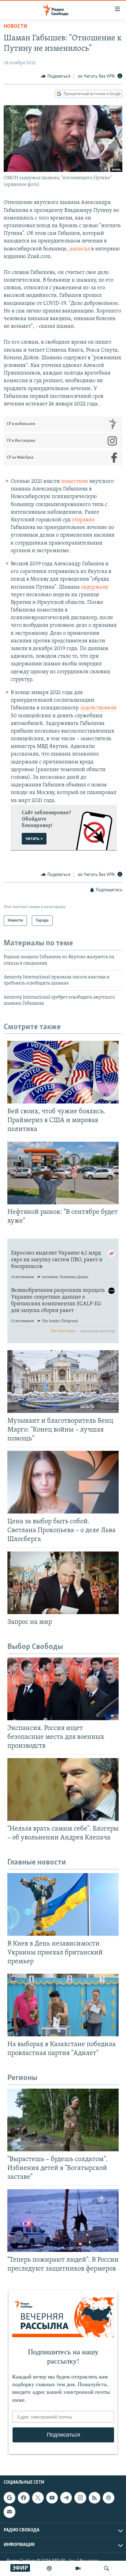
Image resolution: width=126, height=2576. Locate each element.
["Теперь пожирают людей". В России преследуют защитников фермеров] (63, 2221)
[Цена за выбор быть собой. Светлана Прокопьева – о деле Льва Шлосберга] (63, 1482)
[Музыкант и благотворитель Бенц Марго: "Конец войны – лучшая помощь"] (63, 1382)
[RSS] (94, 2498)
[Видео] (78, 2568)
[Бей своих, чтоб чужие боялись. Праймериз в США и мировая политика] (63, 1072)
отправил (83, 520)
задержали (95, 587)
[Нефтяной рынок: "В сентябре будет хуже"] (63, 1173)
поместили (75, 482)
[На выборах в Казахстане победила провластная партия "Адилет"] (63, 2005)
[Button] (56, 76)
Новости (15, 27)
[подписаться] (9, 2512)
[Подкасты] (109, 2498)
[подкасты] (49, 2568)
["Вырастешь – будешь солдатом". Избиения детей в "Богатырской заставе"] (63, 2120)
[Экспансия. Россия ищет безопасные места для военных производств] (63, 1689)
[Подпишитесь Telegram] (66, 2498)
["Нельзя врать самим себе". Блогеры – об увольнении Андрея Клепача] (63, 1789)
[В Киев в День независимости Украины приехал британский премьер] (63, 1904)
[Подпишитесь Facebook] (24, 2498)
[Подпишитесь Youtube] (52, 2498)
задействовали (98, 708)
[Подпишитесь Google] (9, 2498)
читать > (34, 839)
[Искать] (106, 2568)
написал (80, 249)
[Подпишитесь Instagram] (80, 2498)
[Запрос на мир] (63, 1583)
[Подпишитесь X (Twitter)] (38, 2498)
